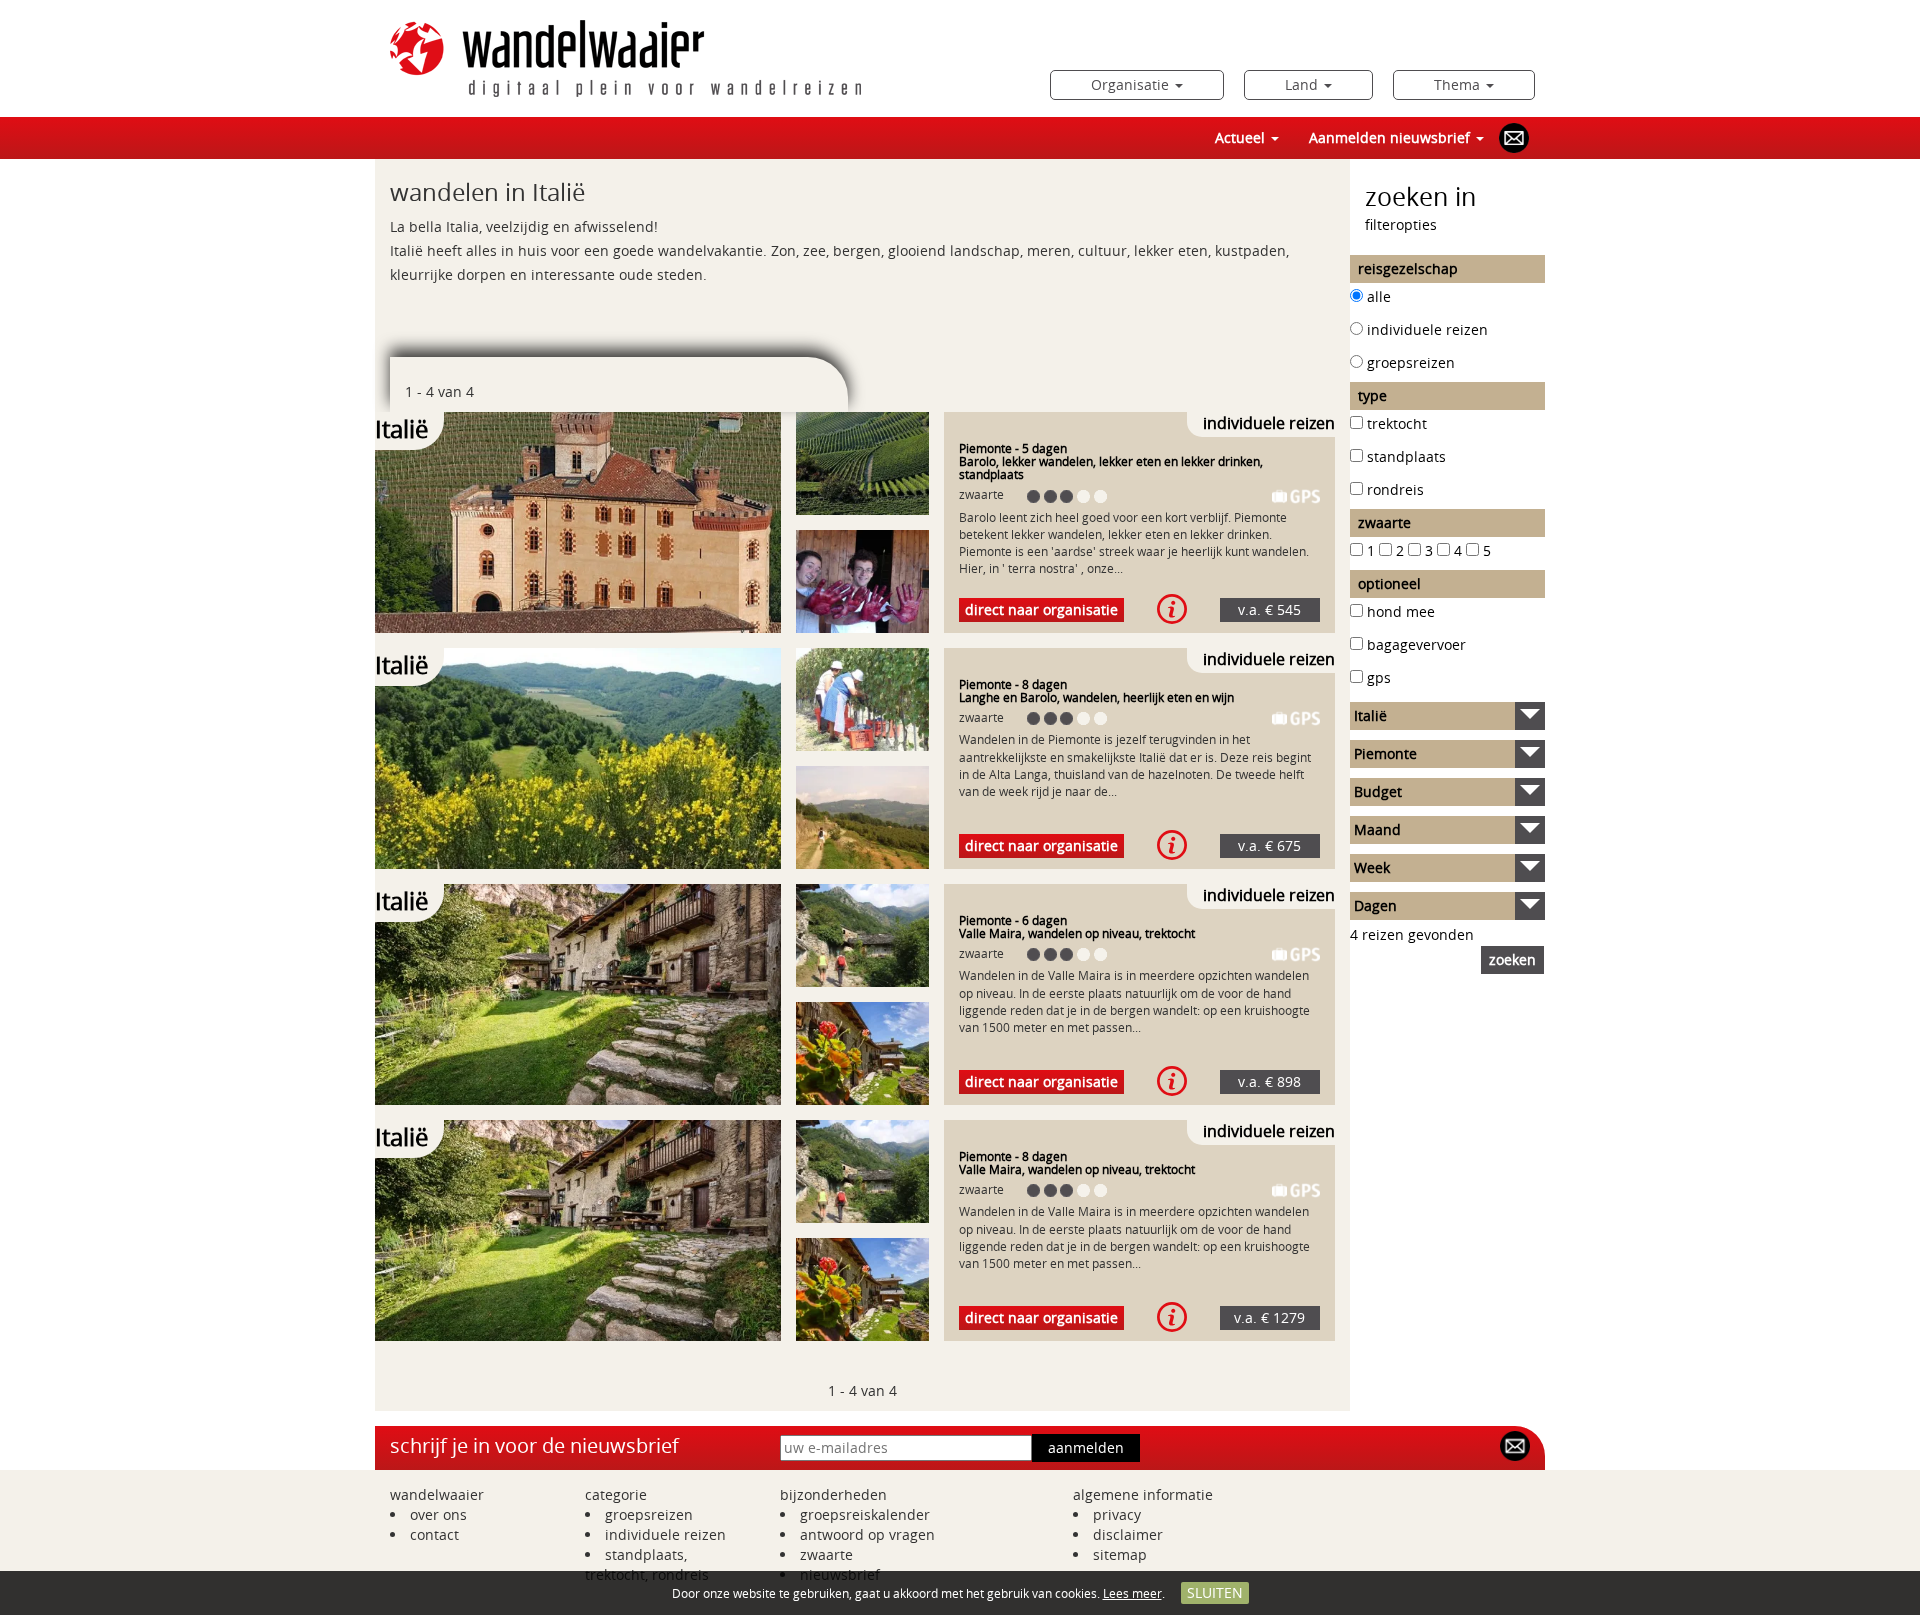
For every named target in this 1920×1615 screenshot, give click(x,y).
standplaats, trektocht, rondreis (647, 1564)
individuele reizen (1427, 329)
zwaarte (826, 1554)
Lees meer (1132, 1593)
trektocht (1397, 423)
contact (434, 1534)
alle (1379, 296)
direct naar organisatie (1041, 609)
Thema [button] (1459, 84)
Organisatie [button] (1132, 84)
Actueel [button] (1242, 137)
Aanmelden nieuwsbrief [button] (1391, 137)
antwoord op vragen (867, 1534)
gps (1379, 677)
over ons (438, 1514)
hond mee (1401, 611)
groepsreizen (1411, 362)
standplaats (1406, 456)
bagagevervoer (1416, 644)
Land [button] (1303, 84)
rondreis (1395, 489)
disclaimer (1128, 1534)
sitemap (1120, 1554)
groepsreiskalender (865, 1514)
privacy (1117, 1514)
